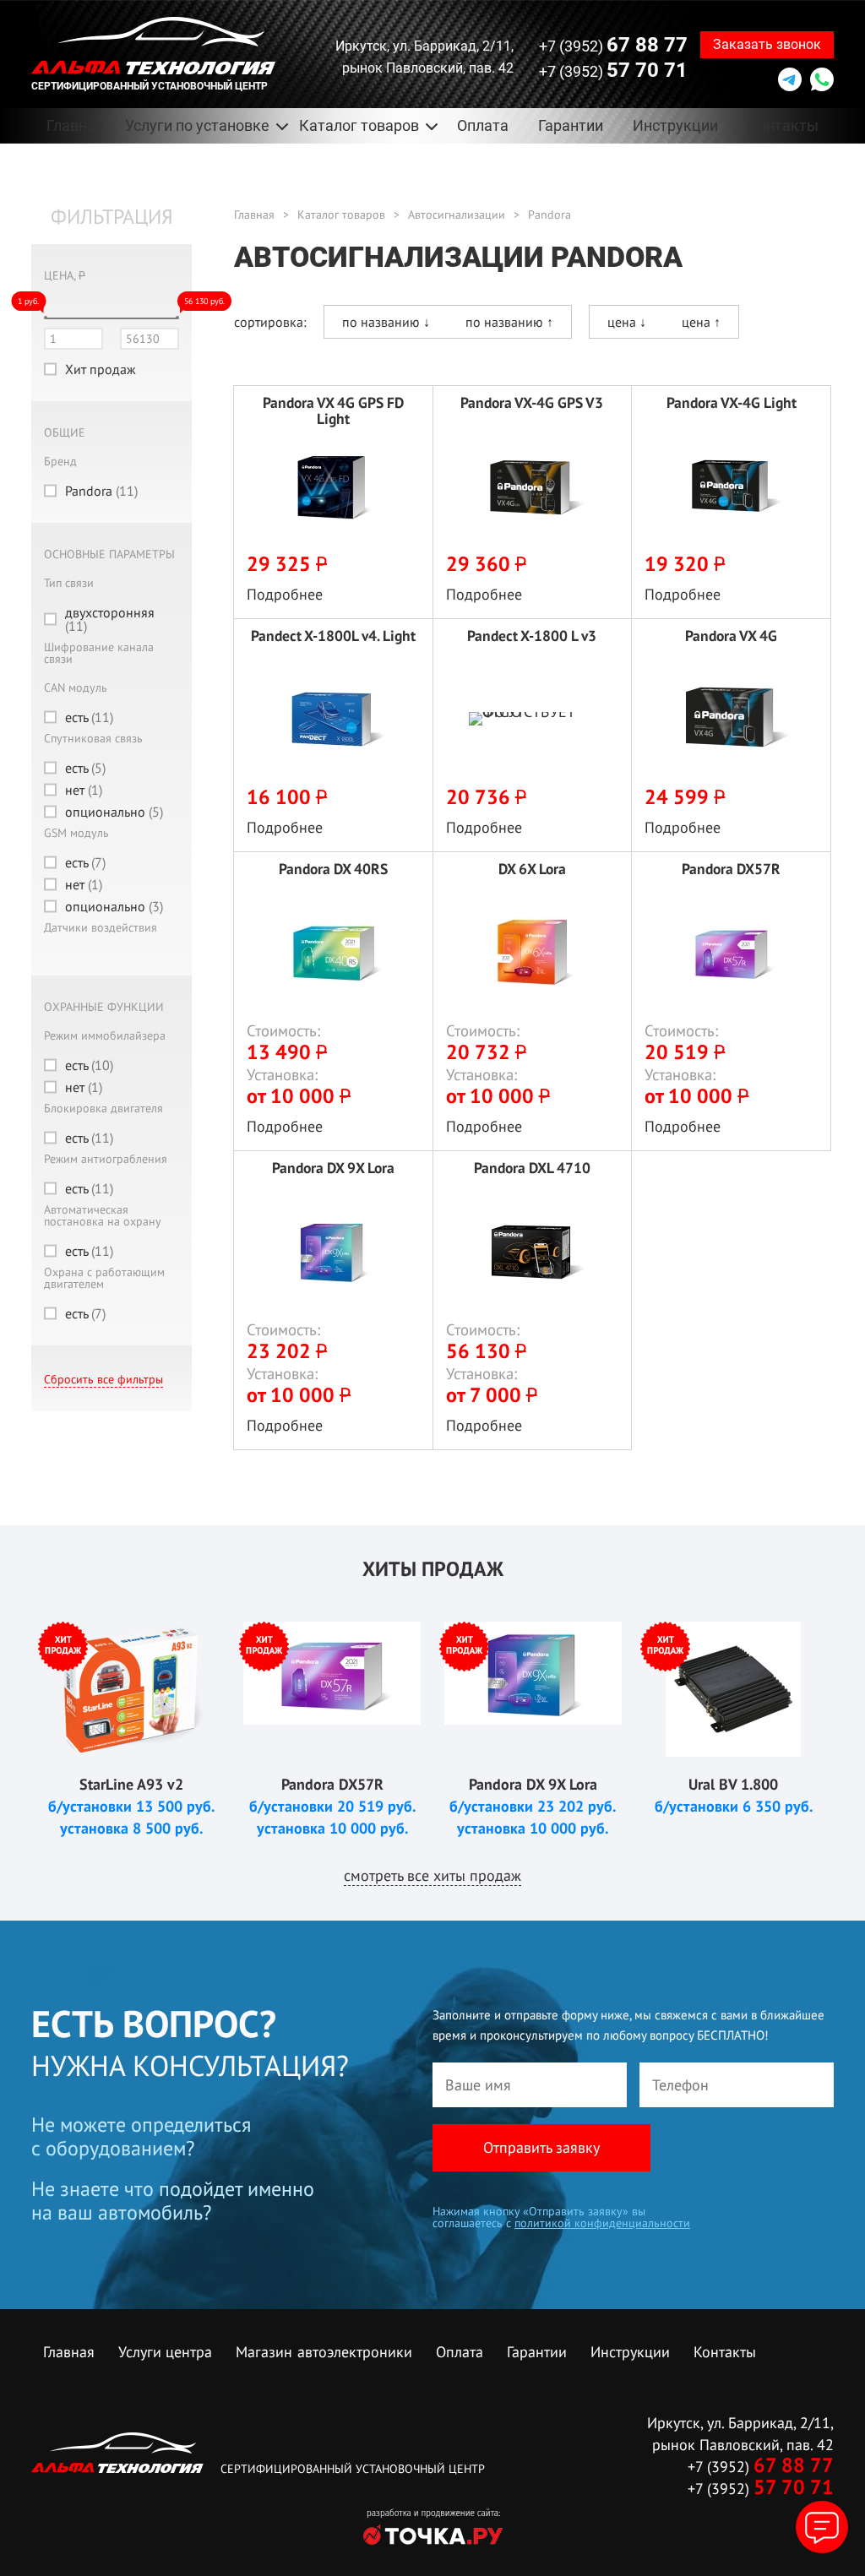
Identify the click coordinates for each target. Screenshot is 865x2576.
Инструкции (675, 125)
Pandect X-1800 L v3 (532, 636)
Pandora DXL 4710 (532, 1168)
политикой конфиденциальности (602, 2223)
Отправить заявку (541, 2147)
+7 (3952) (613, 45)
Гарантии (571, 125)
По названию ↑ (509, 322)
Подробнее (285, 594)
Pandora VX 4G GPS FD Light (333, 410)
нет (84, 790)
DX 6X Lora (532, 870)
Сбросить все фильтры (103, 1379)
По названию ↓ (386, 322)
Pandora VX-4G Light (732, 403)
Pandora (101, 491)
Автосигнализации (457, 215)
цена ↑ (701, 322)
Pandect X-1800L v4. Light (333, 636)
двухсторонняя (110, 619)
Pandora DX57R (731, 870)
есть (89, 717)
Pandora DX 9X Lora (333, 1168)
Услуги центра (165, 2352)
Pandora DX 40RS (333, 870)
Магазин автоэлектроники (324, 2352)
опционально (114, 812)
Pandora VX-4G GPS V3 (532, 403)
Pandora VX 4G (731, 636)
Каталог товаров (341, 215)
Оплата (483, 125)
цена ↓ (627, 322)
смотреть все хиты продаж (432, 1875)
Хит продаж (101, 369)
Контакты (783, 125)
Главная (75, 125)
